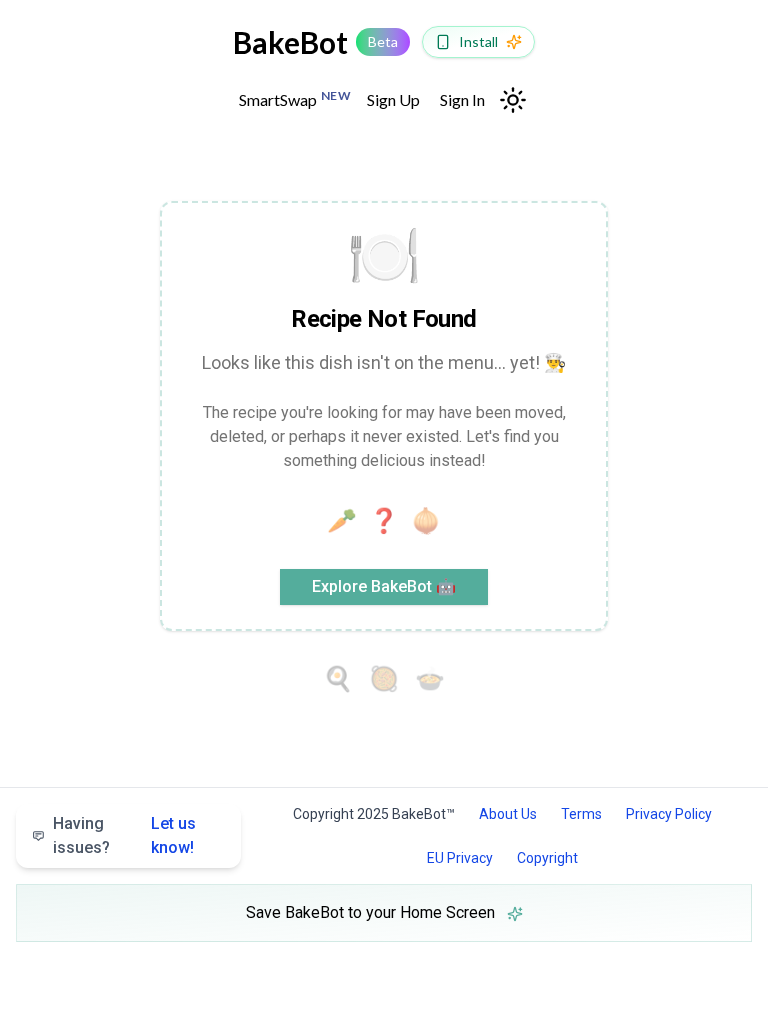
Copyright (547, 858)
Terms (581, 814)
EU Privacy (460, 858)
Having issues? (124, 835)
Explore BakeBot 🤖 (384, 586)
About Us (508, 814)
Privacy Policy (669, 814)
